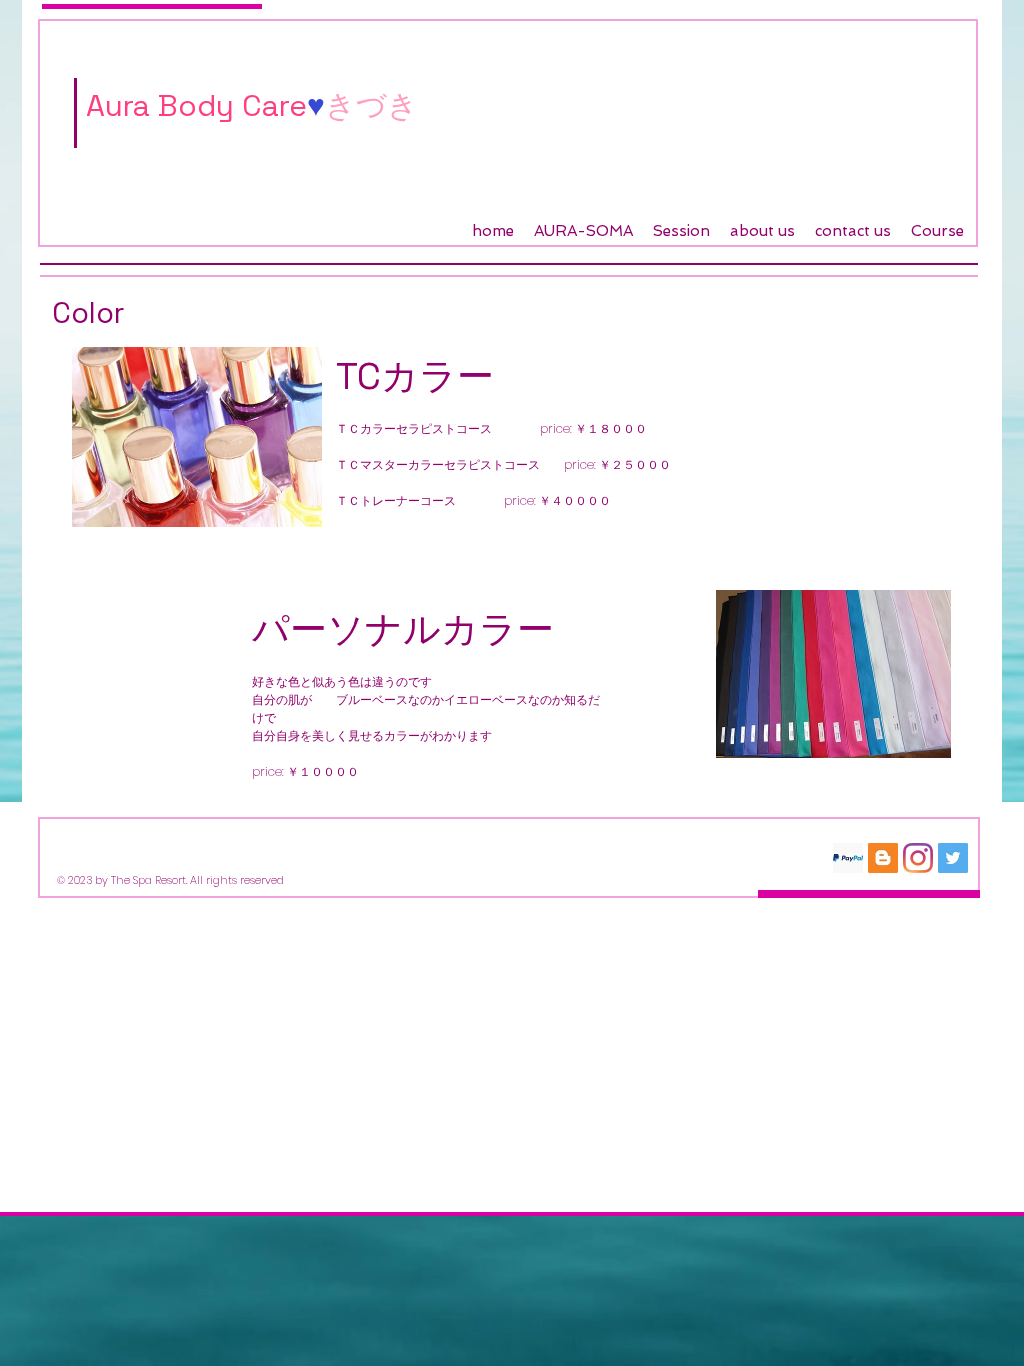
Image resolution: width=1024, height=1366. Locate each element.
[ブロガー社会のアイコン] (883, 858)
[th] (848, 858)
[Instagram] (918, 858)
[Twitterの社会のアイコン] (953, 858)
